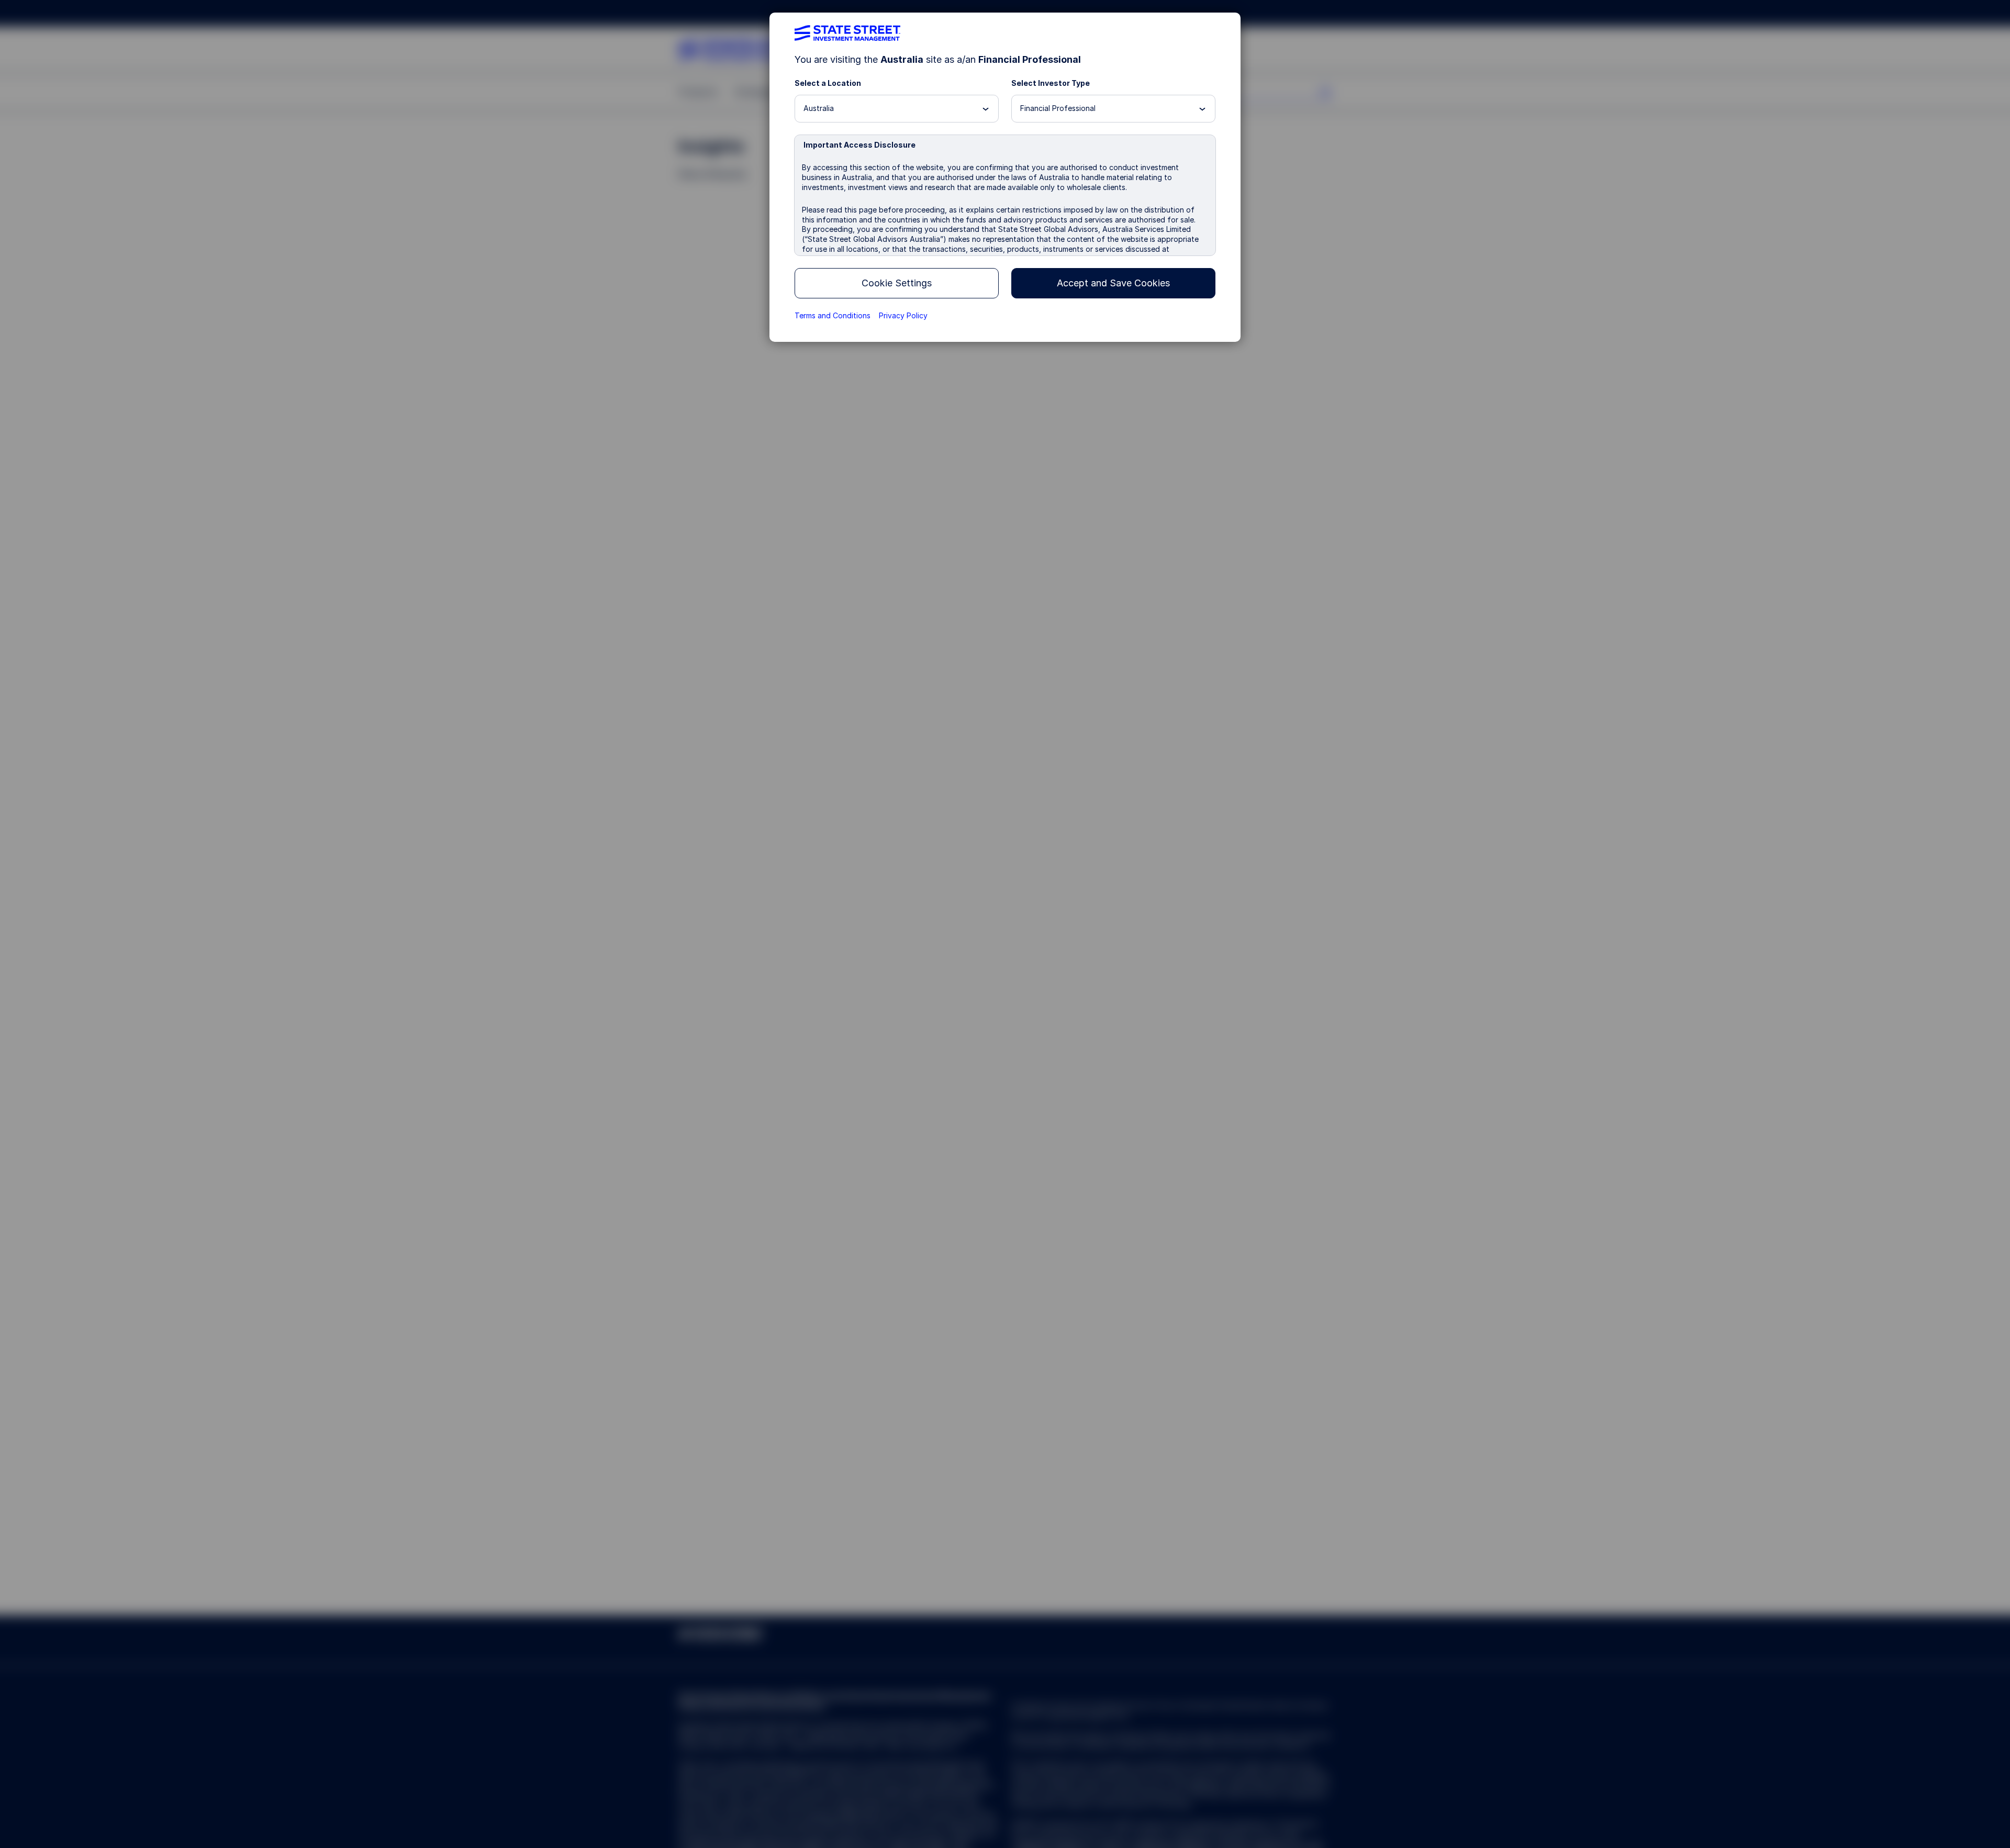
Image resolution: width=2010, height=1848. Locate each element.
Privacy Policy (903, 315)
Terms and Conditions (833, 315)
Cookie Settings (897, 283)
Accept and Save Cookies (1113, 283)
